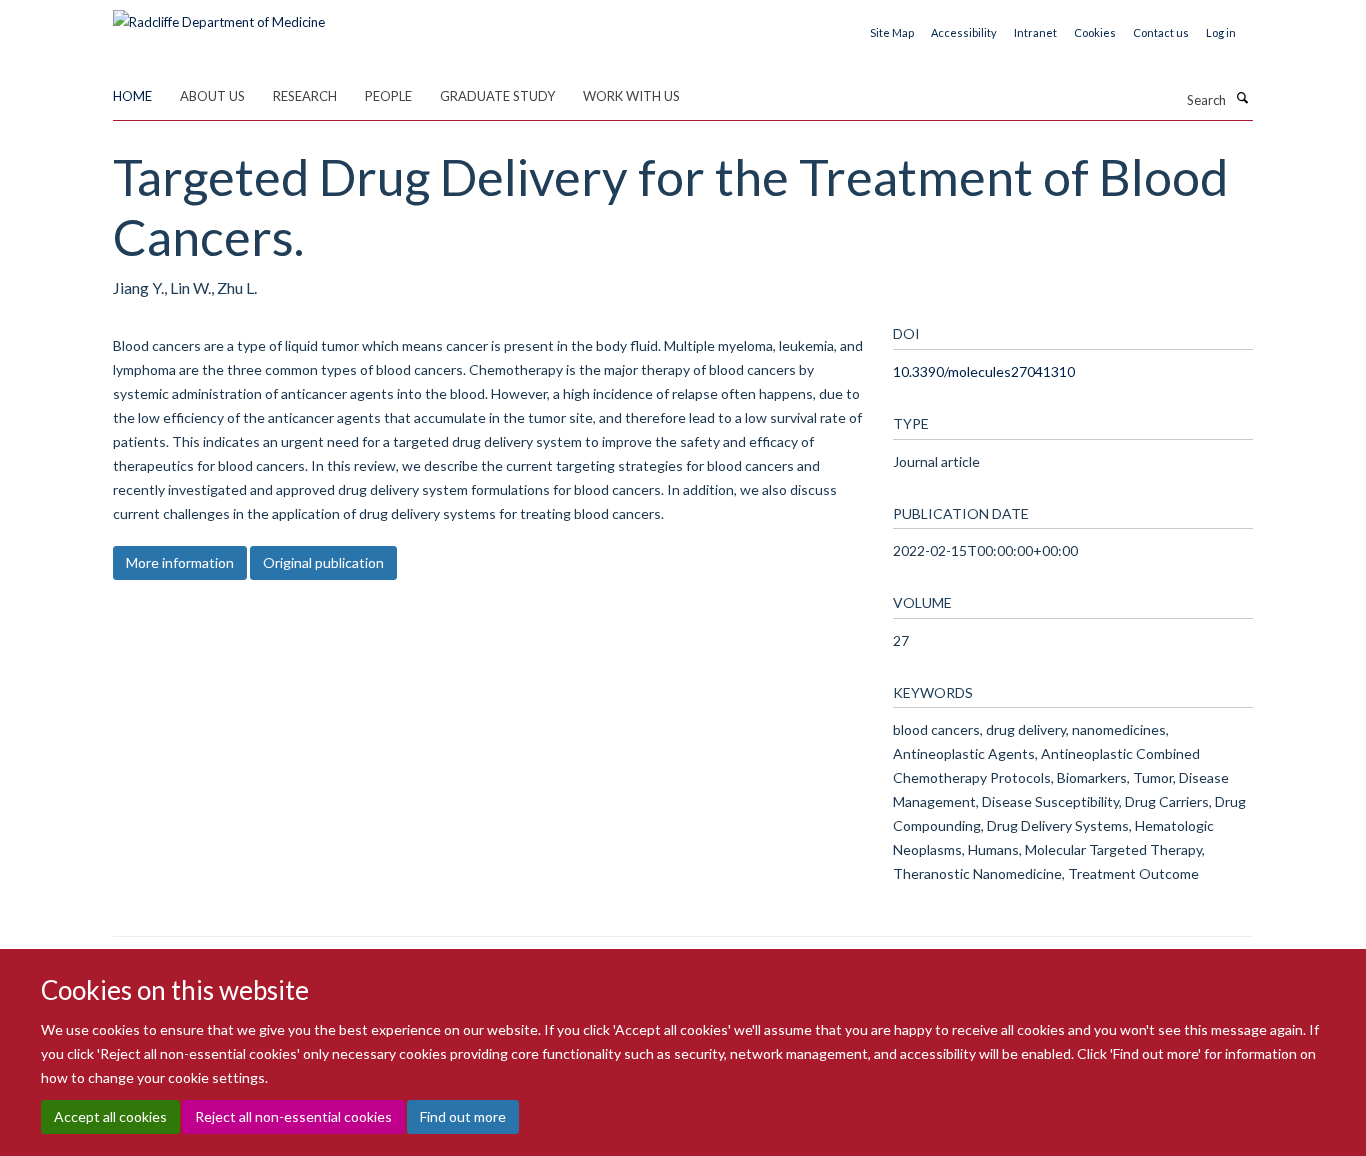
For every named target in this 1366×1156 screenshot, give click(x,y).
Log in (1221, 32)
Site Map (892, 32)
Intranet (1035, 32)
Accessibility (964, 32)
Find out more (463, 1116)
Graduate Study (497, 96)
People (388, 96)
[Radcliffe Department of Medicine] (219, 15)
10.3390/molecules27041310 (984, 371)
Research (305, 96)
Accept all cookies (110, 1116)
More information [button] (180, 562)
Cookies (1095, 32)
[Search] (1242, 98)
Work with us (631, 96)
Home (132, 96)
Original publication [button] (323, 562)
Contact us (1161, 32)
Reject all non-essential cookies (293, 1116)
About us (212, 96)
